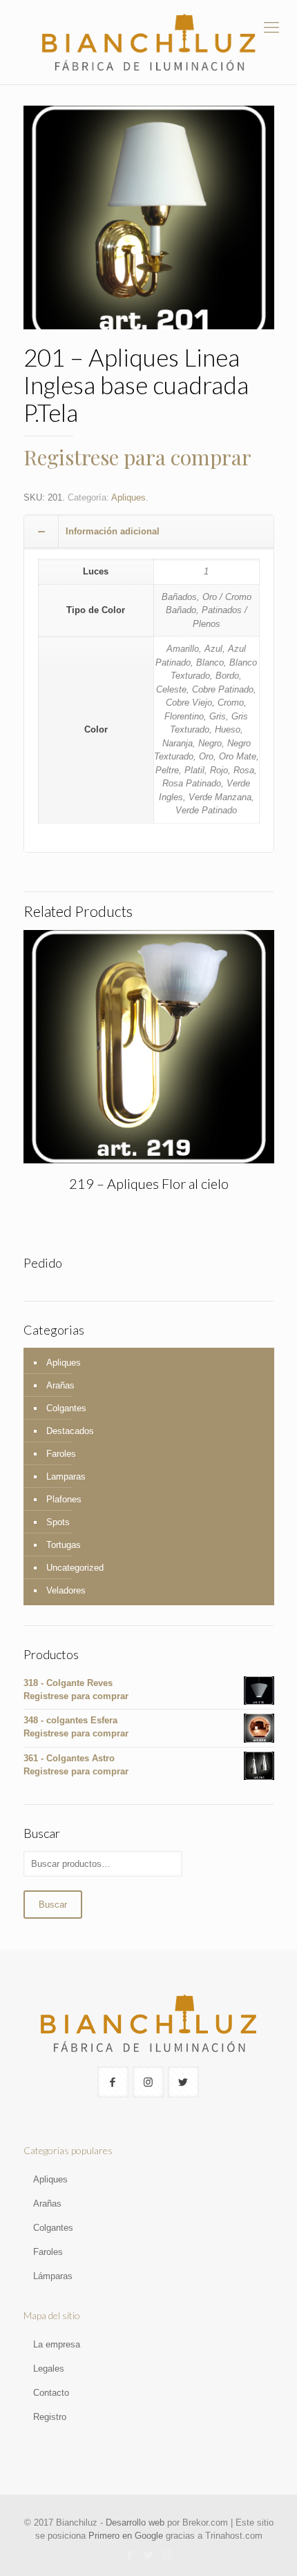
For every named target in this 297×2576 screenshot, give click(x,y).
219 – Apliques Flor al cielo (149, 1183)
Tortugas (64, 1545)
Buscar (53, 1905)
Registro (50, 2417)
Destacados (70, 1431)
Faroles (61, 1454)
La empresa (57, 2344)
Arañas (60, 1385)
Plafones (64, 1499)
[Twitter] (149, 2555)
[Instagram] (167, 2555)
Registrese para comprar (137, 457)
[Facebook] (130, 2555)
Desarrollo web (135, 2522)
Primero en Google (126, 2536)
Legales (49, 2369)
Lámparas (53, 2276)
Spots (58, 1522)
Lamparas (66, 1476)
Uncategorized (75, 1568)
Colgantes (66, 1408)
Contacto (51, 2393)
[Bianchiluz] (148, 42)
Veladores (66, 1590)
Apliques (128, 497)
